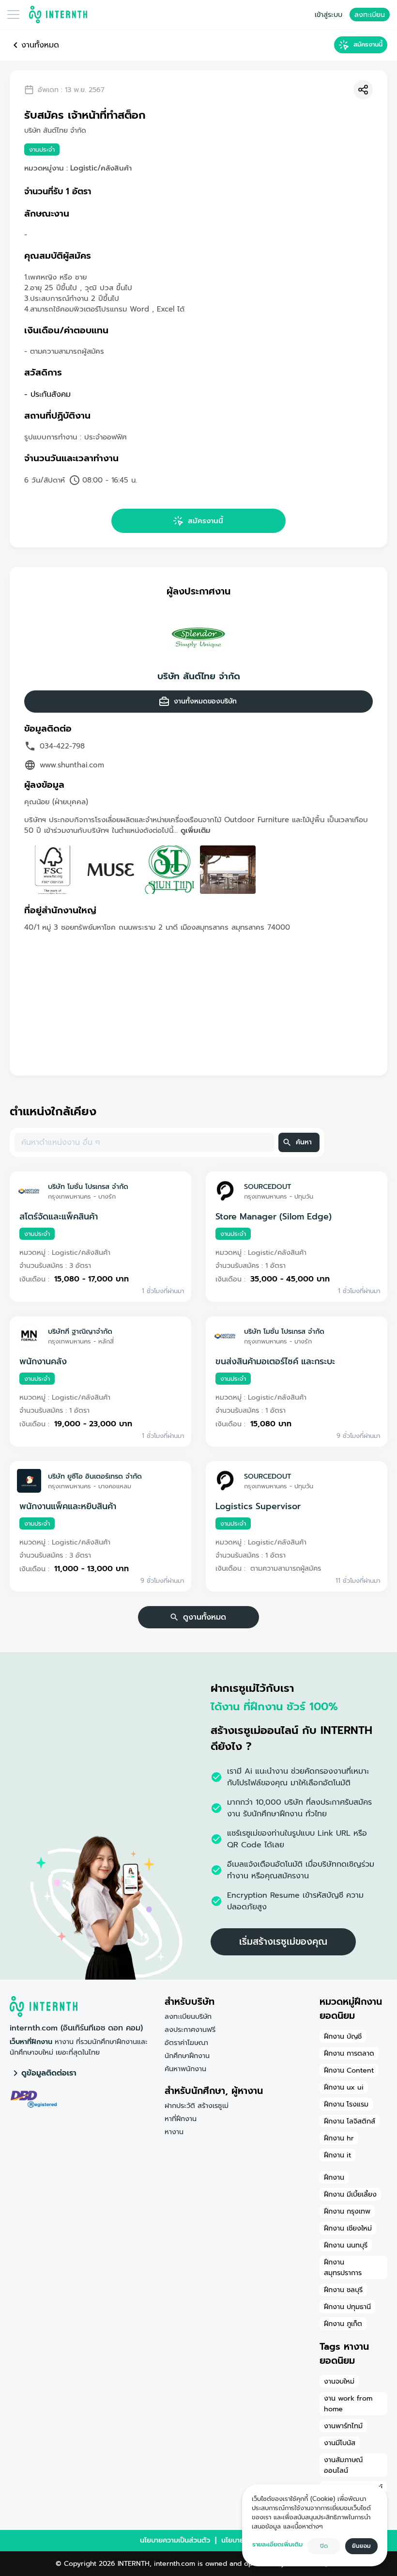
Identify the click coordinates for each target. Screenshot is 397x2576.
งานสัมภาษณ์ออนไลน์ (343, 2465)
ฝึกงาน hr (339, 2138)
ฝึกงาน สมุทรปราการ (343, 2267)
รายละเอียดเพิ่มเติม (277, 2544)
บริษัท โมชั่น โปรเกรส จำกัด (88, 1187)
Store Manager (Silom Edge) (274, 1217)
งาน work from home (348, 2404)
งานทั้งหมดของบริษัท (205, 701)
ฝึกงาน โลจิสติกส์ (350, 2121)
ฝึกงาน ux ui (344, 2087)
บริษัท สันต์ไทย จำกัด (199, 676)
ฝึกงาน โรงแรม (346, 2104)
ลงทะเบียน (370, 15)
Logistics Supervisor (258, 1506)
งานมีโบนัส (340, 2443)
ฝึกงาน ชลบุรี (343, 2290)
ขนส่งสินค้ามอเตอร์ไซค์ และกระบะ (275, 1361)
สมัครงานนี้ (368, 44)
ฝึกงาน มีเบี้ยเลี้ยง (350, 2194)
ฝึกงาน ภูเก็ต (343, 2324)
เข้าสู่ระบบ (328, 15)
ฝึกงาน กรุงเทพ (347, 2211)
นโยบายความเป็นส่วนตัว (175, 2540)
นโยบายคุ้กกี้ (239, 2540)
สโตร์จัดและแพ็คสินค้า (59, 1217)
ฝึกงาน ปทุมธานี (347, 2307)
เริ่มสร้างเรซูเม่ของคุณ (283, 1942)
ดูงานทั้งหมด (205, 1617)
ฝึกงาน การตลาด (349, 2053)
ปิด (324, 2546)
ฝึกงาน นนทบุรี (346, 2245)
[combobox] (144, 1142)
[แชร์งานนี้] (363, 90)
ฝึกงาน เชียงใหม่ (348, 2228)
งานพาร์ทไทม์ (343, 2426)
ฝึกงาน (334, 2177)
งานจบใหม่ (339, 2381)
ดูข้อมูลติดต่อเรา (49, 2073)
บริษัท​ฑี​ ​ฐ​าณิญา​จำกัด (80, 1331)
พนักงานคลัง (43, 1361)
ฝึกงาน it (337, 2155)
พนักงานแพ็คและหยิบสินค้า (68, 1506)
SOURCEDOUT (267, 1187)
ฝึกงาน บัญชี (343, 2036)
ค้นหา (304, 1142)
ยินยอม (361, 2546)
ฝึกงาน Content (349, 2070)
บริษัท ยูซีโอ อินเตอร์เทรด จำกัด (95, 1476)
